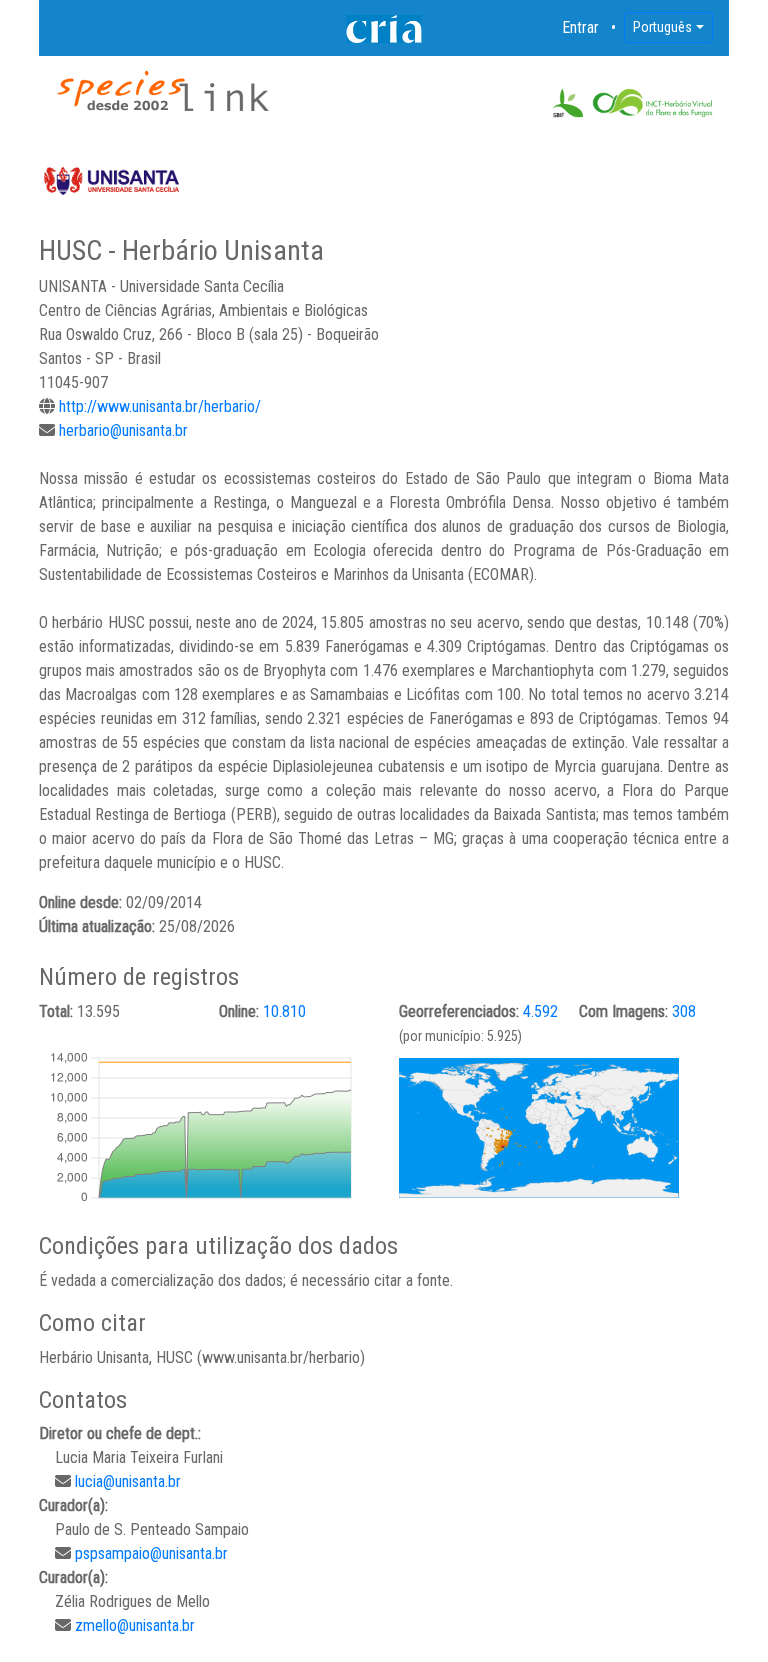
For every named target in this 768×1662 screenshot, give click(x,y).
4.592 (540, 1011)
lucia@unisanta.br (128, 1481)
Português (662, 27)
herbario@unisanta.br (123, 430)
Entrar (581, 27)
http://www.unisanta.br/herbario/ (160, 406)
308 (684, 1011)
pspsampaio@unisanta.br (151, 1553)
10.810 (284, 1011)
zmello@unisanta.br (135, 1625)
